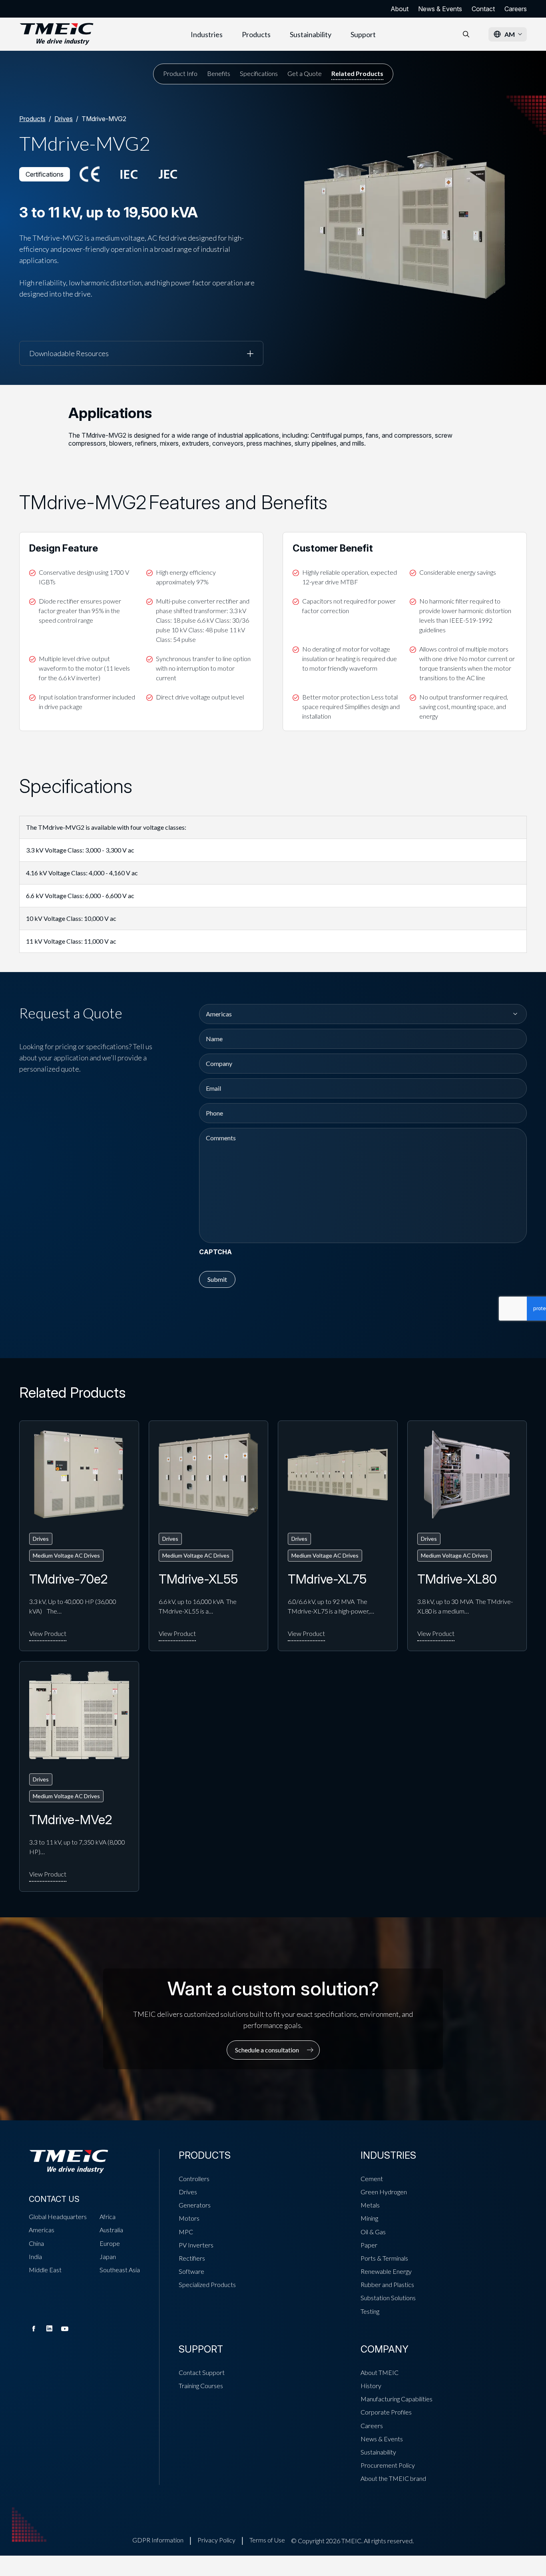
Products (256, 34)
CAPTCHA (215, 1252)
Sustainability (311, 34)
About (400, 9)
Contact (483, 9)
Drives (64, 119)
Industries (207, 34)
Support (363, 34)
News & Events (440, 9)
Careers (516, 9)
